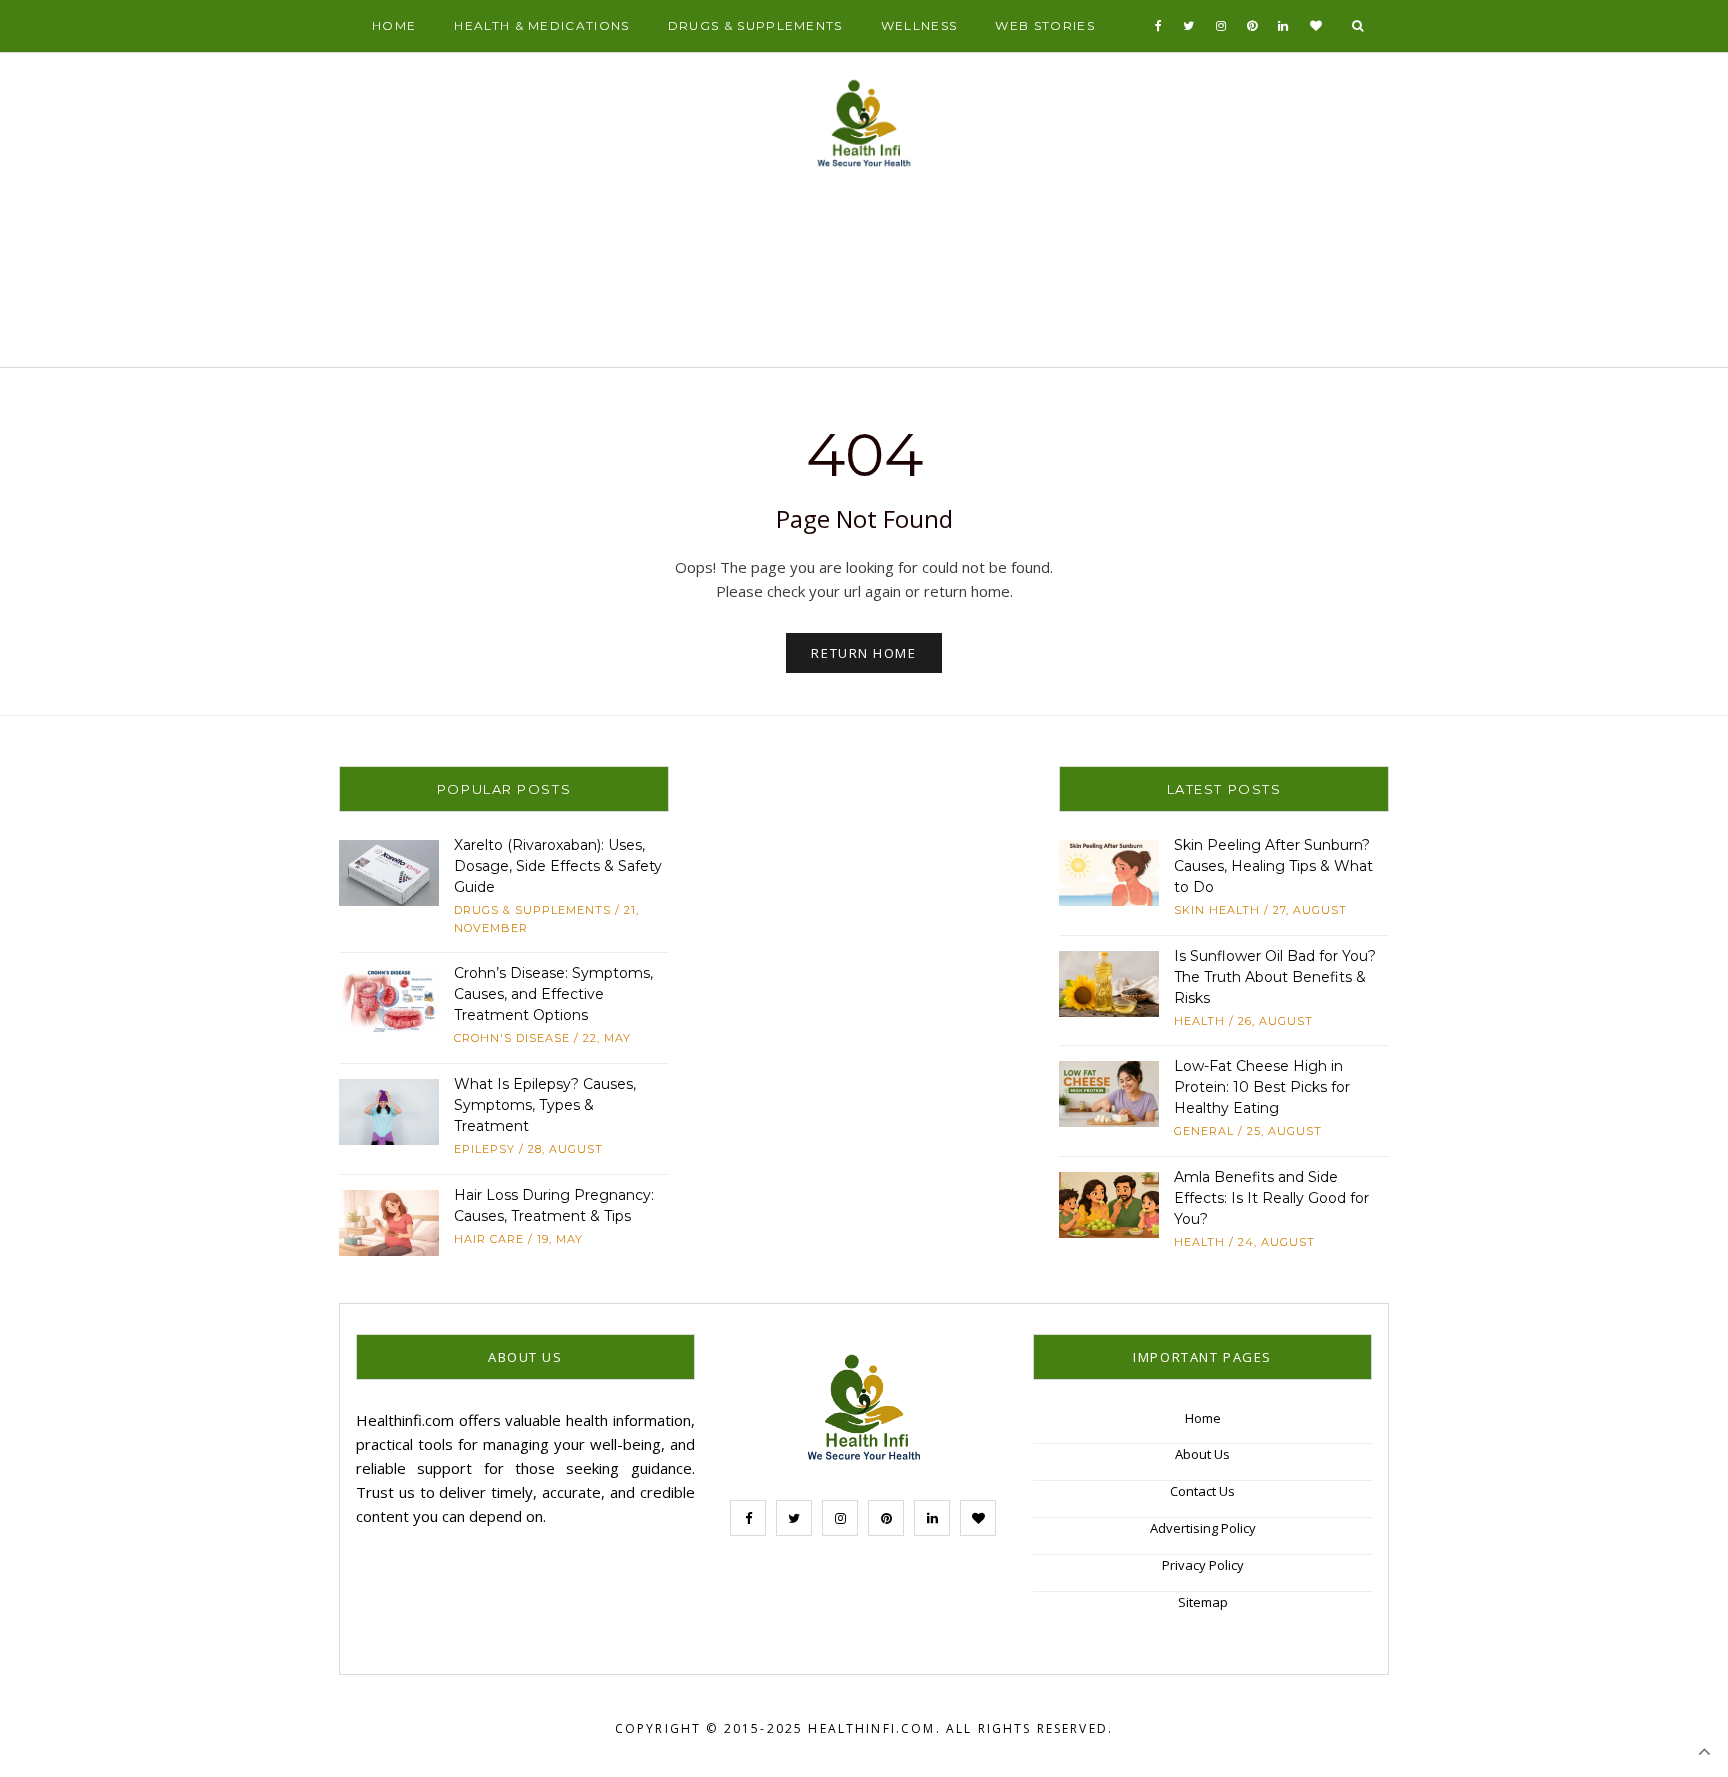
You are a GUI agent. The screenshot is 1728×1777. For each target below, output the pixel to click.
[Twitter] (1189, 26)
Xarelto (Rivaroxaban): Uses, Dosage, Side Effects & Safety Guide (558, 866)
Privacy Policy (1203, 1565)
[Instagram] (1221, 26)
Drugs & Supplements (755, 25)
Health (1199, 1021)
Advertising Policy (1203, 1528)
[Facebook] (1159, 26)
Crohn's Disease (512, 1038)
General (1204, 1131)
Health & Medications (541, 25)
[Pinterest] (1252, 26)
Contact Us (1202, 1491)
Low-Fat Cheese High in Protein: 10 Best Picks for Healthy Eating (1262, 1087)
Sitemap (1203, 1602)
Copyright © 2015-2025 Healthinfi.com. (778, 1728)
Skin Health (1217, 910)
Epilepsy (484, 1149)
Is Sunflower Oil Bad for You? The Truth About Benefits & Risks (1275, 977)
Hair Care (489, 1239)
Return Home (863, 653)
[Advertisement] (864, 276)
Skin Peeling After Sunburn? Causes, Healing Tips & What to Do (1273, 866)
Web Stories (1045, 25)
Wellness (919, 25)
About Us (1202, 1454)
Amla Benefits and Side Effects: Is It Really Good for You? (1271, 1198)
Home (394, 25)
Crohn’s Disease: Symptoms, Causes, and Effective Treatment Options (553, 994)
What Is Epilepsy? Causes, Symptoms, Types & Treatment (545, 1105)
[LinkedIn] (1283, 26)
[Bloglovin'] (1316, 26)
